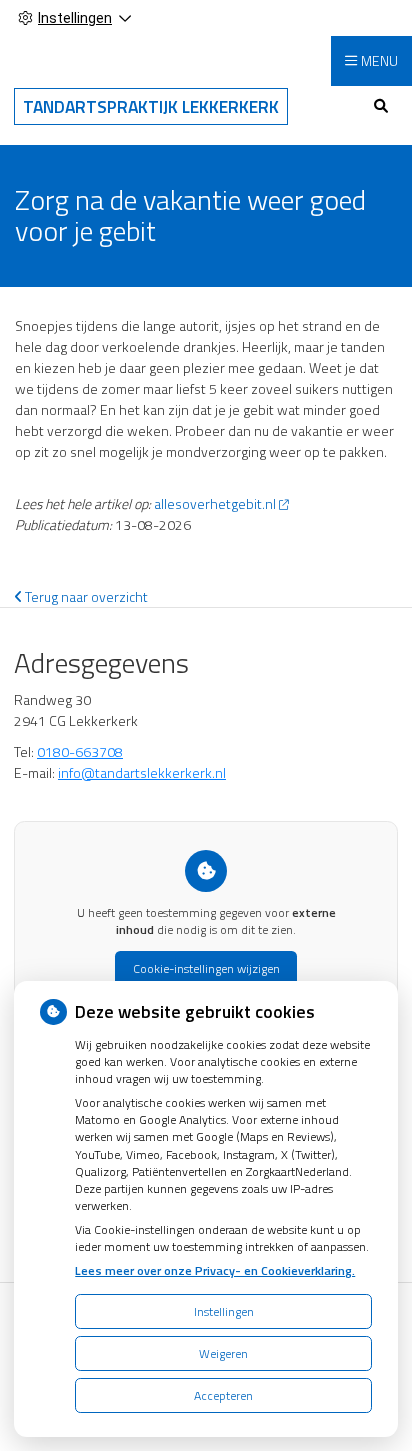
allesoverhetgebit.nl (215, 503)
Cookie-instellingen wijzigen (206, 968)
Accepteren (223, 1395)
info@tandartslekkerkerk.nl (142, 772)
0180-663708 (80, 751)
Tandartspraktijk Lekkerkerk (151, 106)
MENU (379, 60)
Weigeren (223, 1353)
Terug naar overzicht (85, 596)
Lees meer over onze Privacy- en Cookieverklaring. (215, 1270)
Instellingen (224, 1311)
